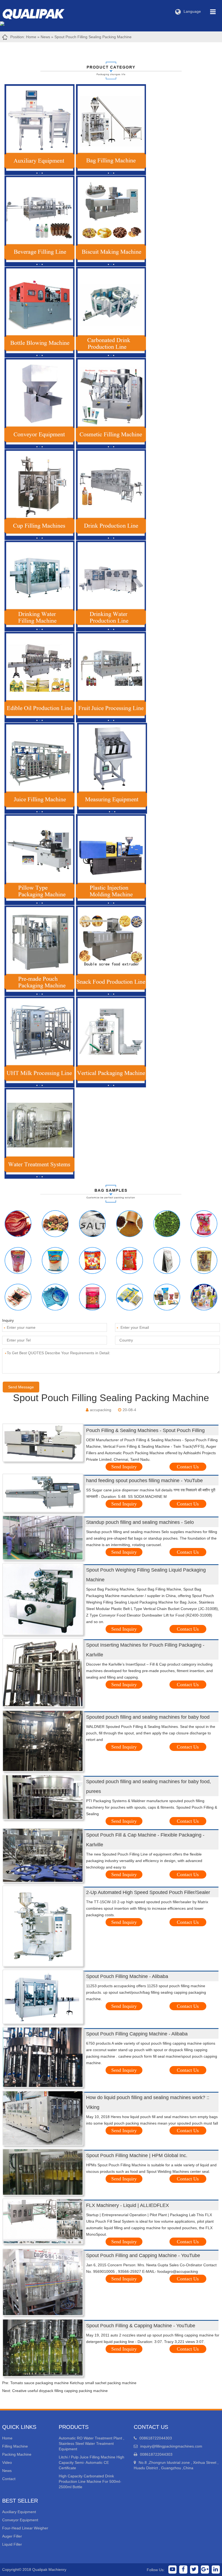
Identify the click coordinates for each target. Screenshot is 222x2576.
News (45, 37)
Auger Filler (12, 2536)
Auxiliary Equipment (19, 2512)
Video (7, 2462)
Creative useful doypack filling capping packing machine (60, 2391)
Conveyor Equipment (20, 2520)
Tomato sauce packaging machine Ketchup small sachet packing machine (73, 2383)
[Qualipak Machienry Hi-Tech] (39, 13)
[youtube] (172, 2569)
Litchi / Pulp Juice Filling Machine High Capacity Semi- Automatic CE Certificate (92, 2462)
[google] (205, 2569)
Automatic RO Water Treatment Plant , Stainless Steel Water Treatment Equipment (92, 2444)
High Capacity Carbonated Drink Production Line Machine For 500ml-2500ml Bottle (90, 2481)
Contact (9, 2479)
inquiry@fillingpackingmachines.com (171, 2446)
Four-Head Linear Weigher (25, 2528)
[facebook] (183, 2569)
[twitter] (194, 2569)
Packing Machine (17, 2454)
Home (31, 37)
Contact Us (188, 1467)
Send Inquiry (124, 1467)
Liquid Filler (12, 2544)
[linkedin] (216, 2569)
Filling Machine (15, 2446)
